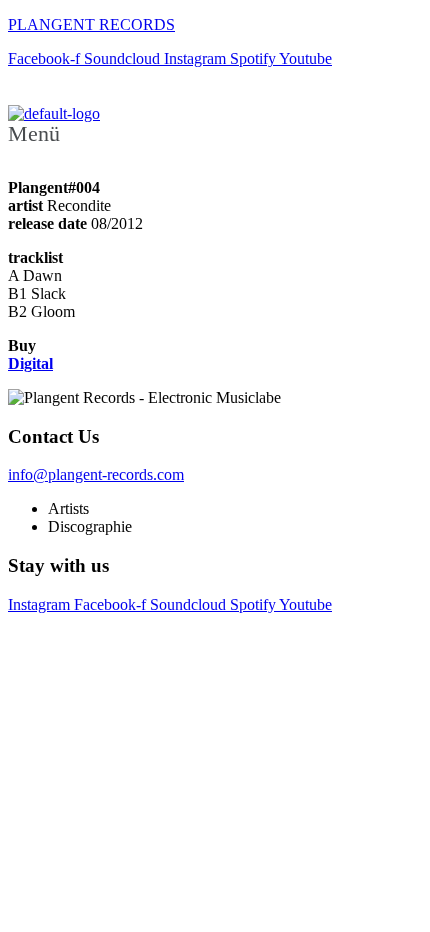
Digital (30, 363)
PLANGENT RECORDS (91, 24)
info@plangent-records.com (96, 474)
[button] (215, 134)
